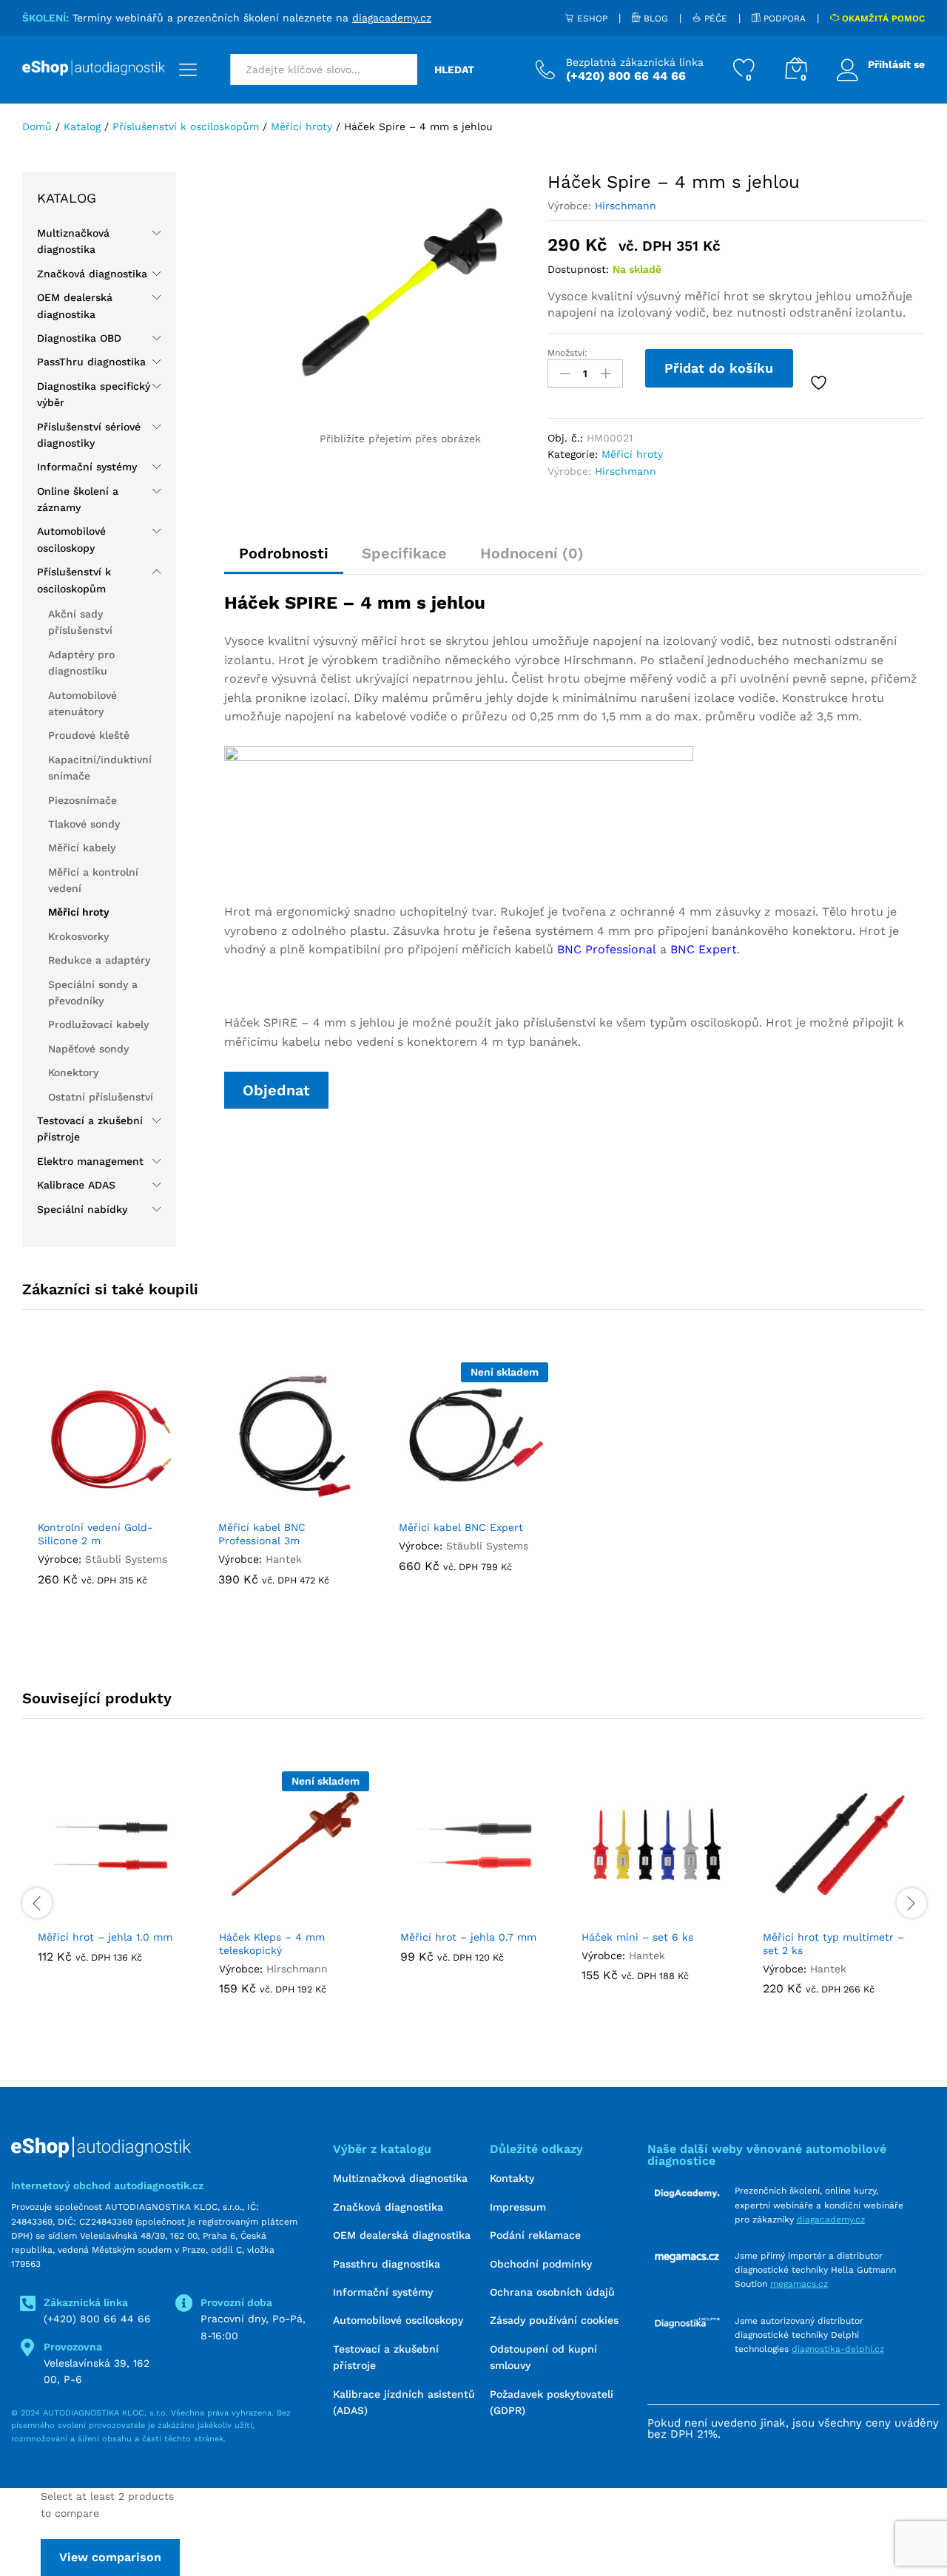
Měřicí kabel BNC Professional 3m (262, 1534)
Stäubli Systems (126, 1559)
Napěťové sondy (88, 1049)
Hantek (284, 1559)
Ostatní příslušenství (101, 1097)
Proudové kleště (89, 735)
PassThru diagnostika (91, 362)
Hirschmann (626, 206)
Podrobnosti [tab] (284, 553)
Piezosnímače (82, 800)
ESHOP (591, 18)
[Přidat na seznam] (820, 383)
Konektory (73, 1072)
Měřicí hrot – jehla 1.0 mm (105, 1937)
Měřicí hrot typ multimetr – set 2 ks (833, 1944)
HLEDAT (454, 70)
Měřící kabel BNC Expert (461, 1527)
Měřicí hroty (632, 454)
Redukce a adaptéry (99, 960)
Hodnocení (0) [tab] (532, 553)
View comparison (110, 2557)
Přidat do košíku (719, 368)
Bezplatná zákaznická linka (635, 62)
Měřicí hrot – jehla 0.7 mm (468, 1937)
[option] (112, 1494)
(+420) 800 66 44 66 (97, 2319)
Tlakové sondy (84, 824)
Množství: (567, 353)
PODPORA (783, 18)
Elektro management (90, 1161)
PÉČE (714, 18)
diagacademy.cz (392, 18)
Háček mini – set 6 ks (637, 1937)
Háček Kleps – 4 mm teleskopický (272, 1944)
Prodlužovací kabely (98, 1024)
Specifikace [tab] (404, 553)
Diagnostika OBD (79, 338)
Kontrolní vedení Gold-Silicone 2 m (95, 1534)
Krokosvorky (78, 936)
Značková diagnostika (92, 274)
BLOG (654, 18)
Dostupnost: (578, 269)
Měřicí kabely (82, 848)
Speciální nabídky (82, 1209)
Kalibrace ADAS (76, 1185)
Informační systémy (87, 467)
